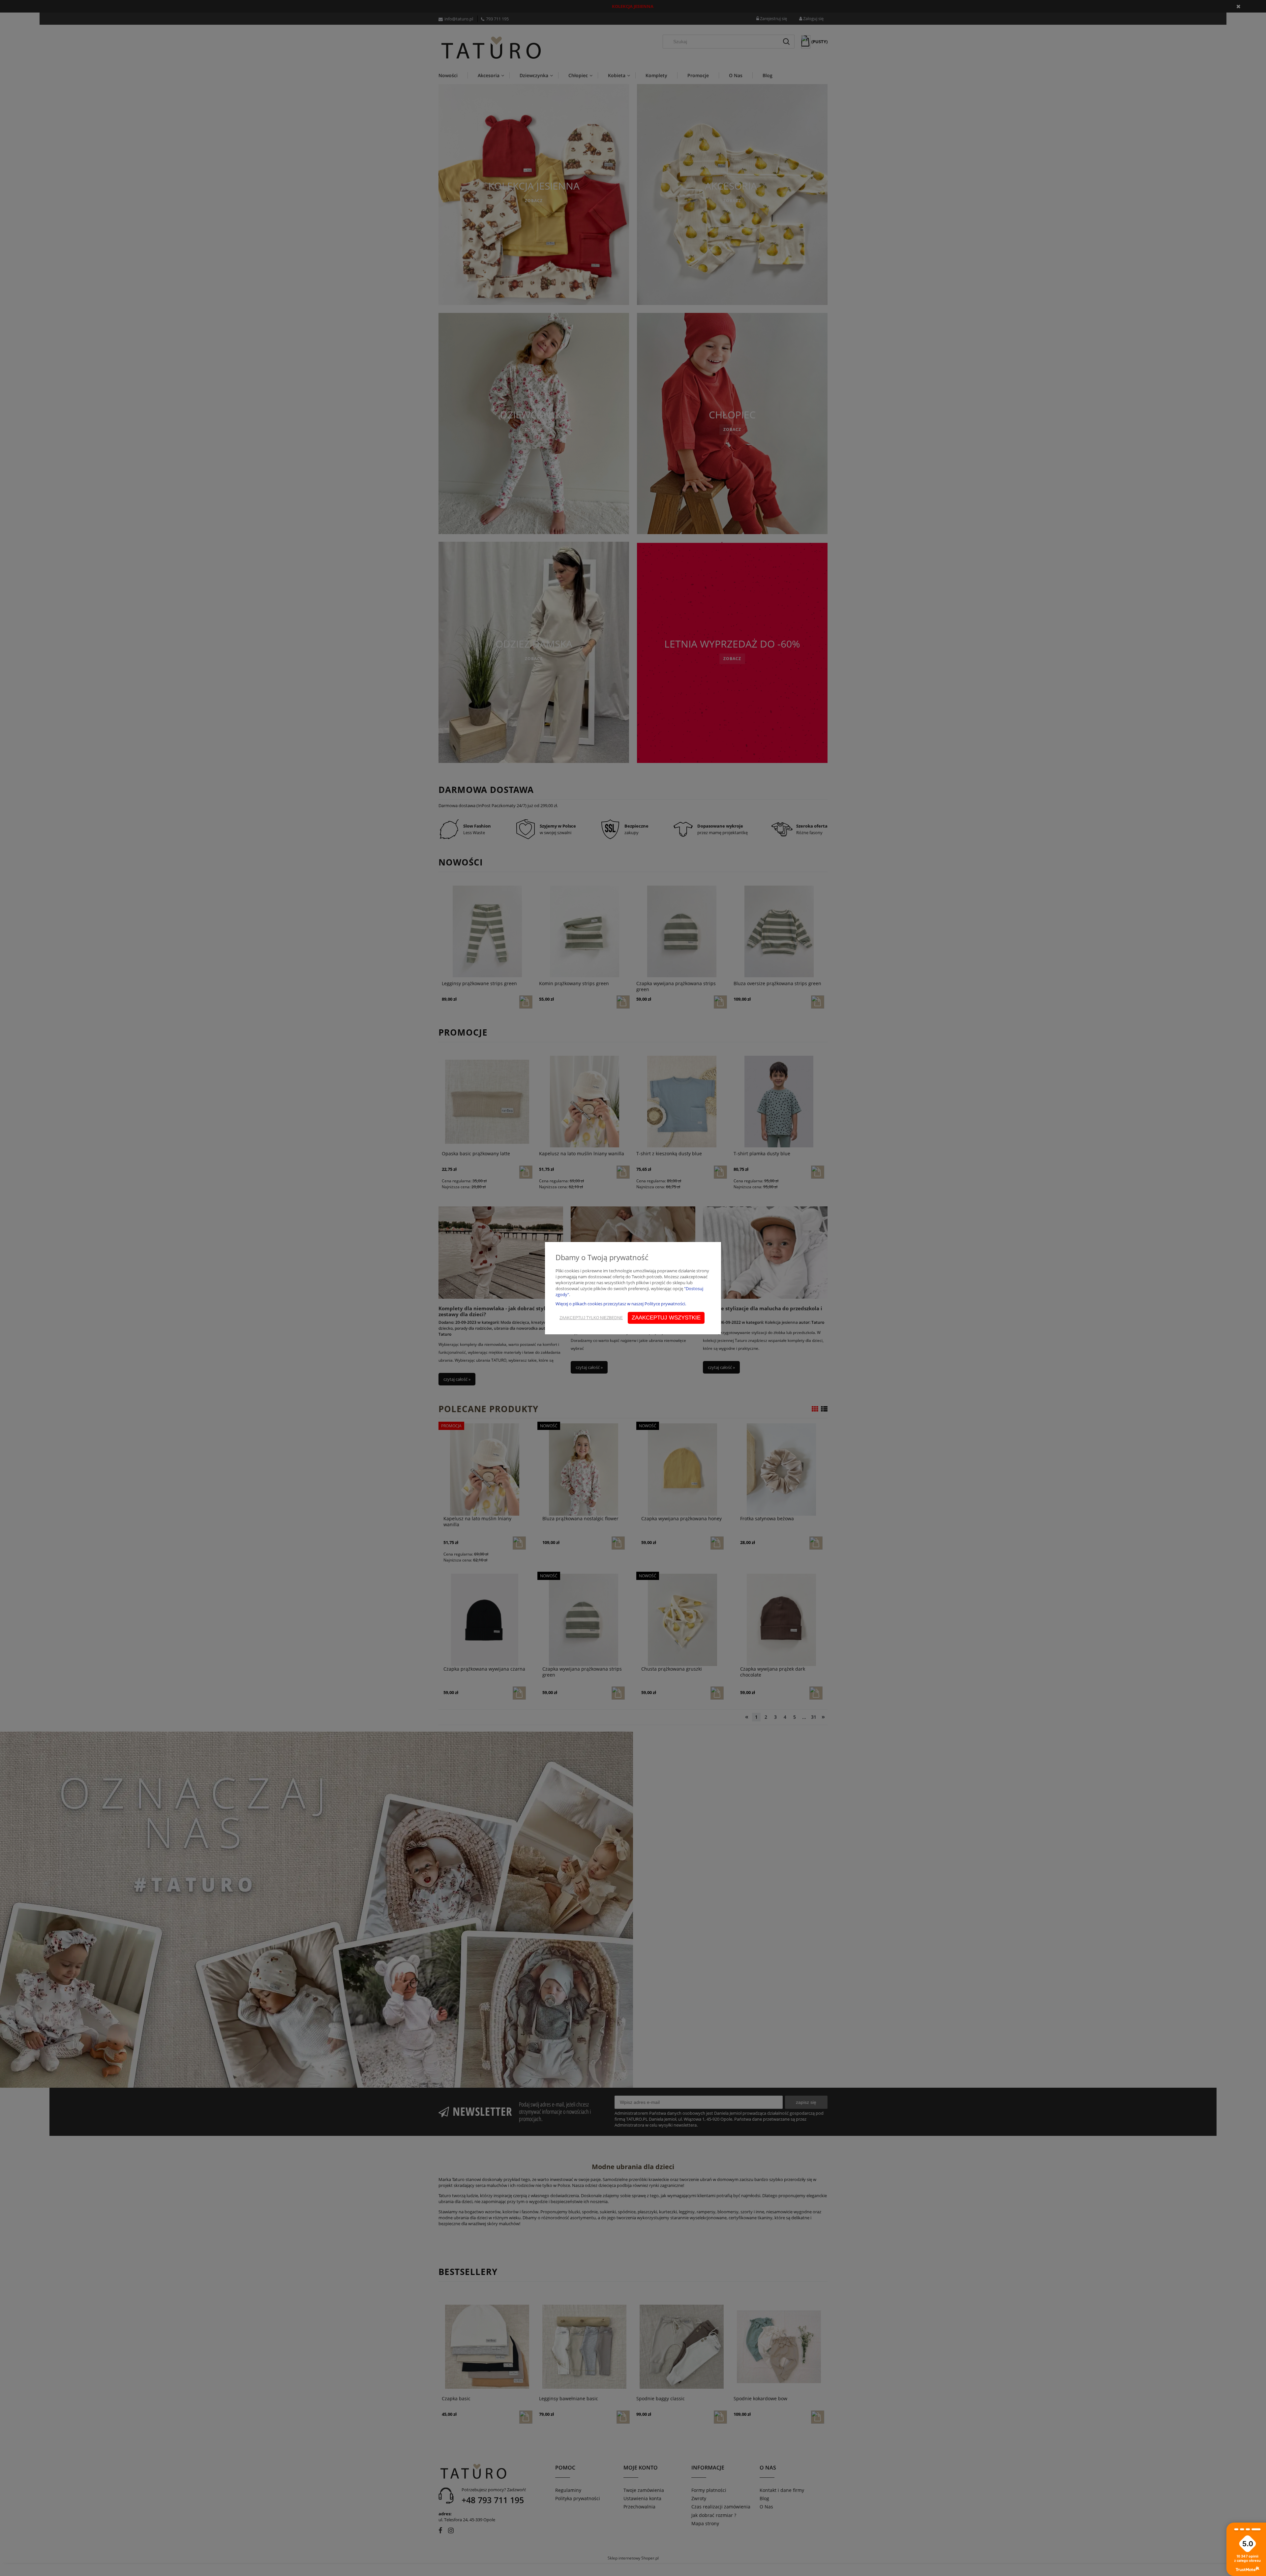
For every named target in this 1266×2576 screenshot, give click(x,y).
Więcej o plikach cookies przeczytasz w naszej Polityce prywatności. (621, 1304)
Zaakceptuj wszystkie (666, 1318)
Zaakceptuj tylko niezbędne (591, 1318)
